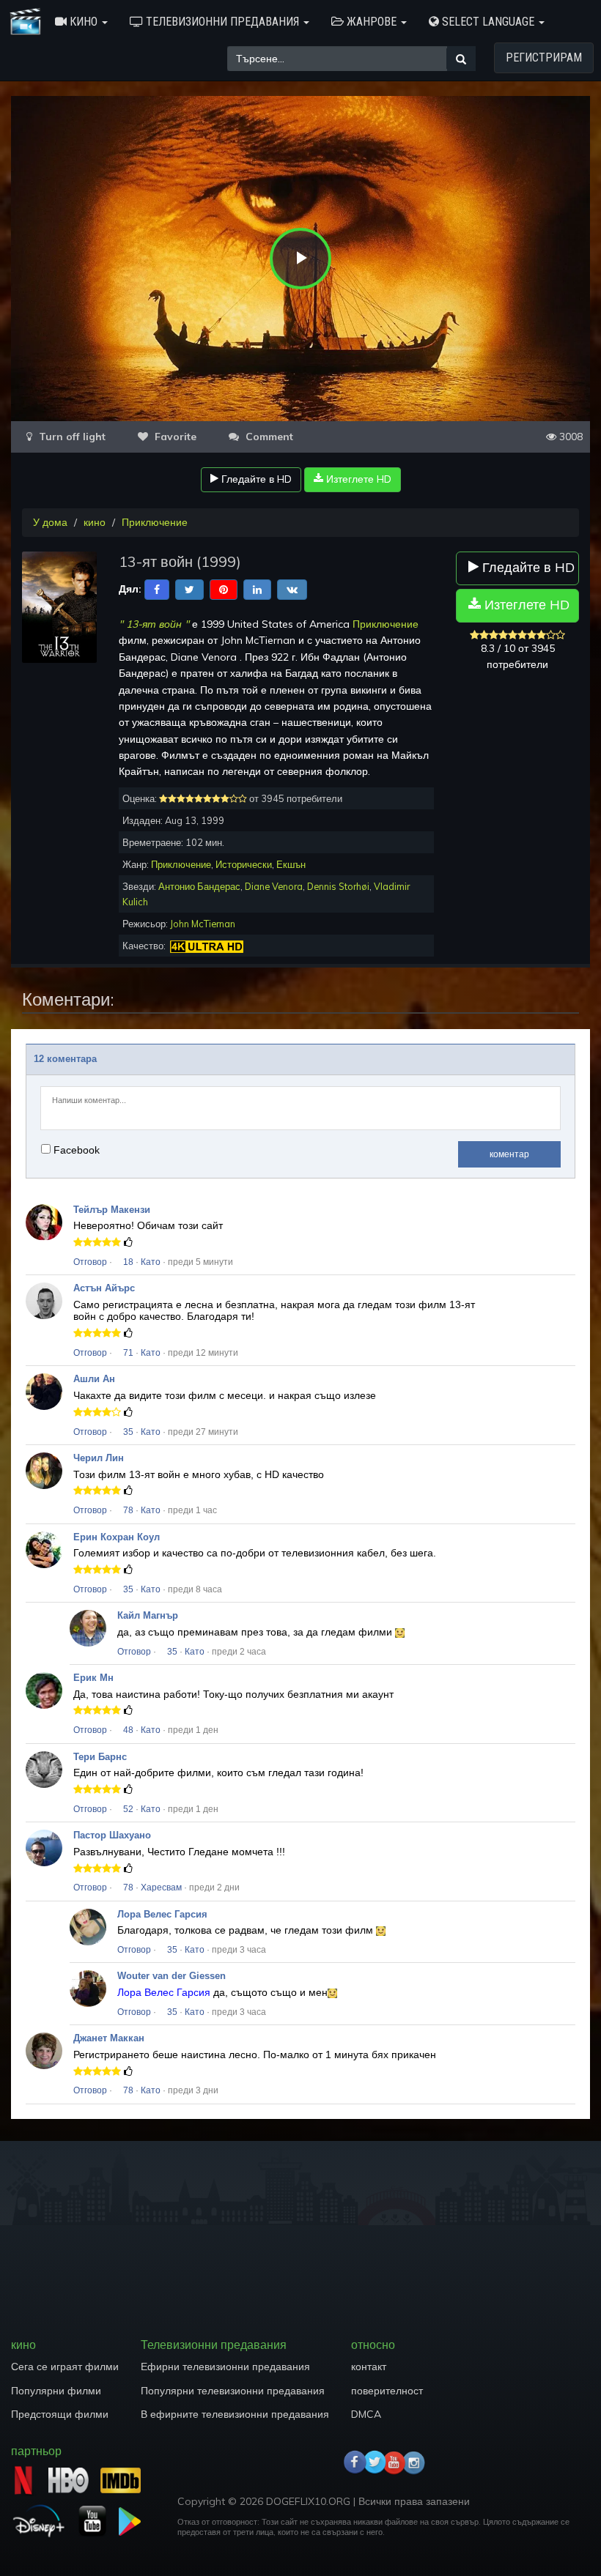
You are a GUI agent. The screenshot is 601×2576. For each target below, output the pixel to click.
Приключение (155, 522)
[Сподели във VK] (292, 588)
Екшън (291, 864)
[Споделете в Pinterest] (224, 588)
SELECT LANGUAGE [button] (488, 22)
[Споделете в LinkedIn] (257, 588)
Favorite (174, 437)
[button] (81, 22)
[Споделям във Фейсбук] (157, 588)
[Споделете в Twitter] (189, 588)
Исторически (244, 864)
